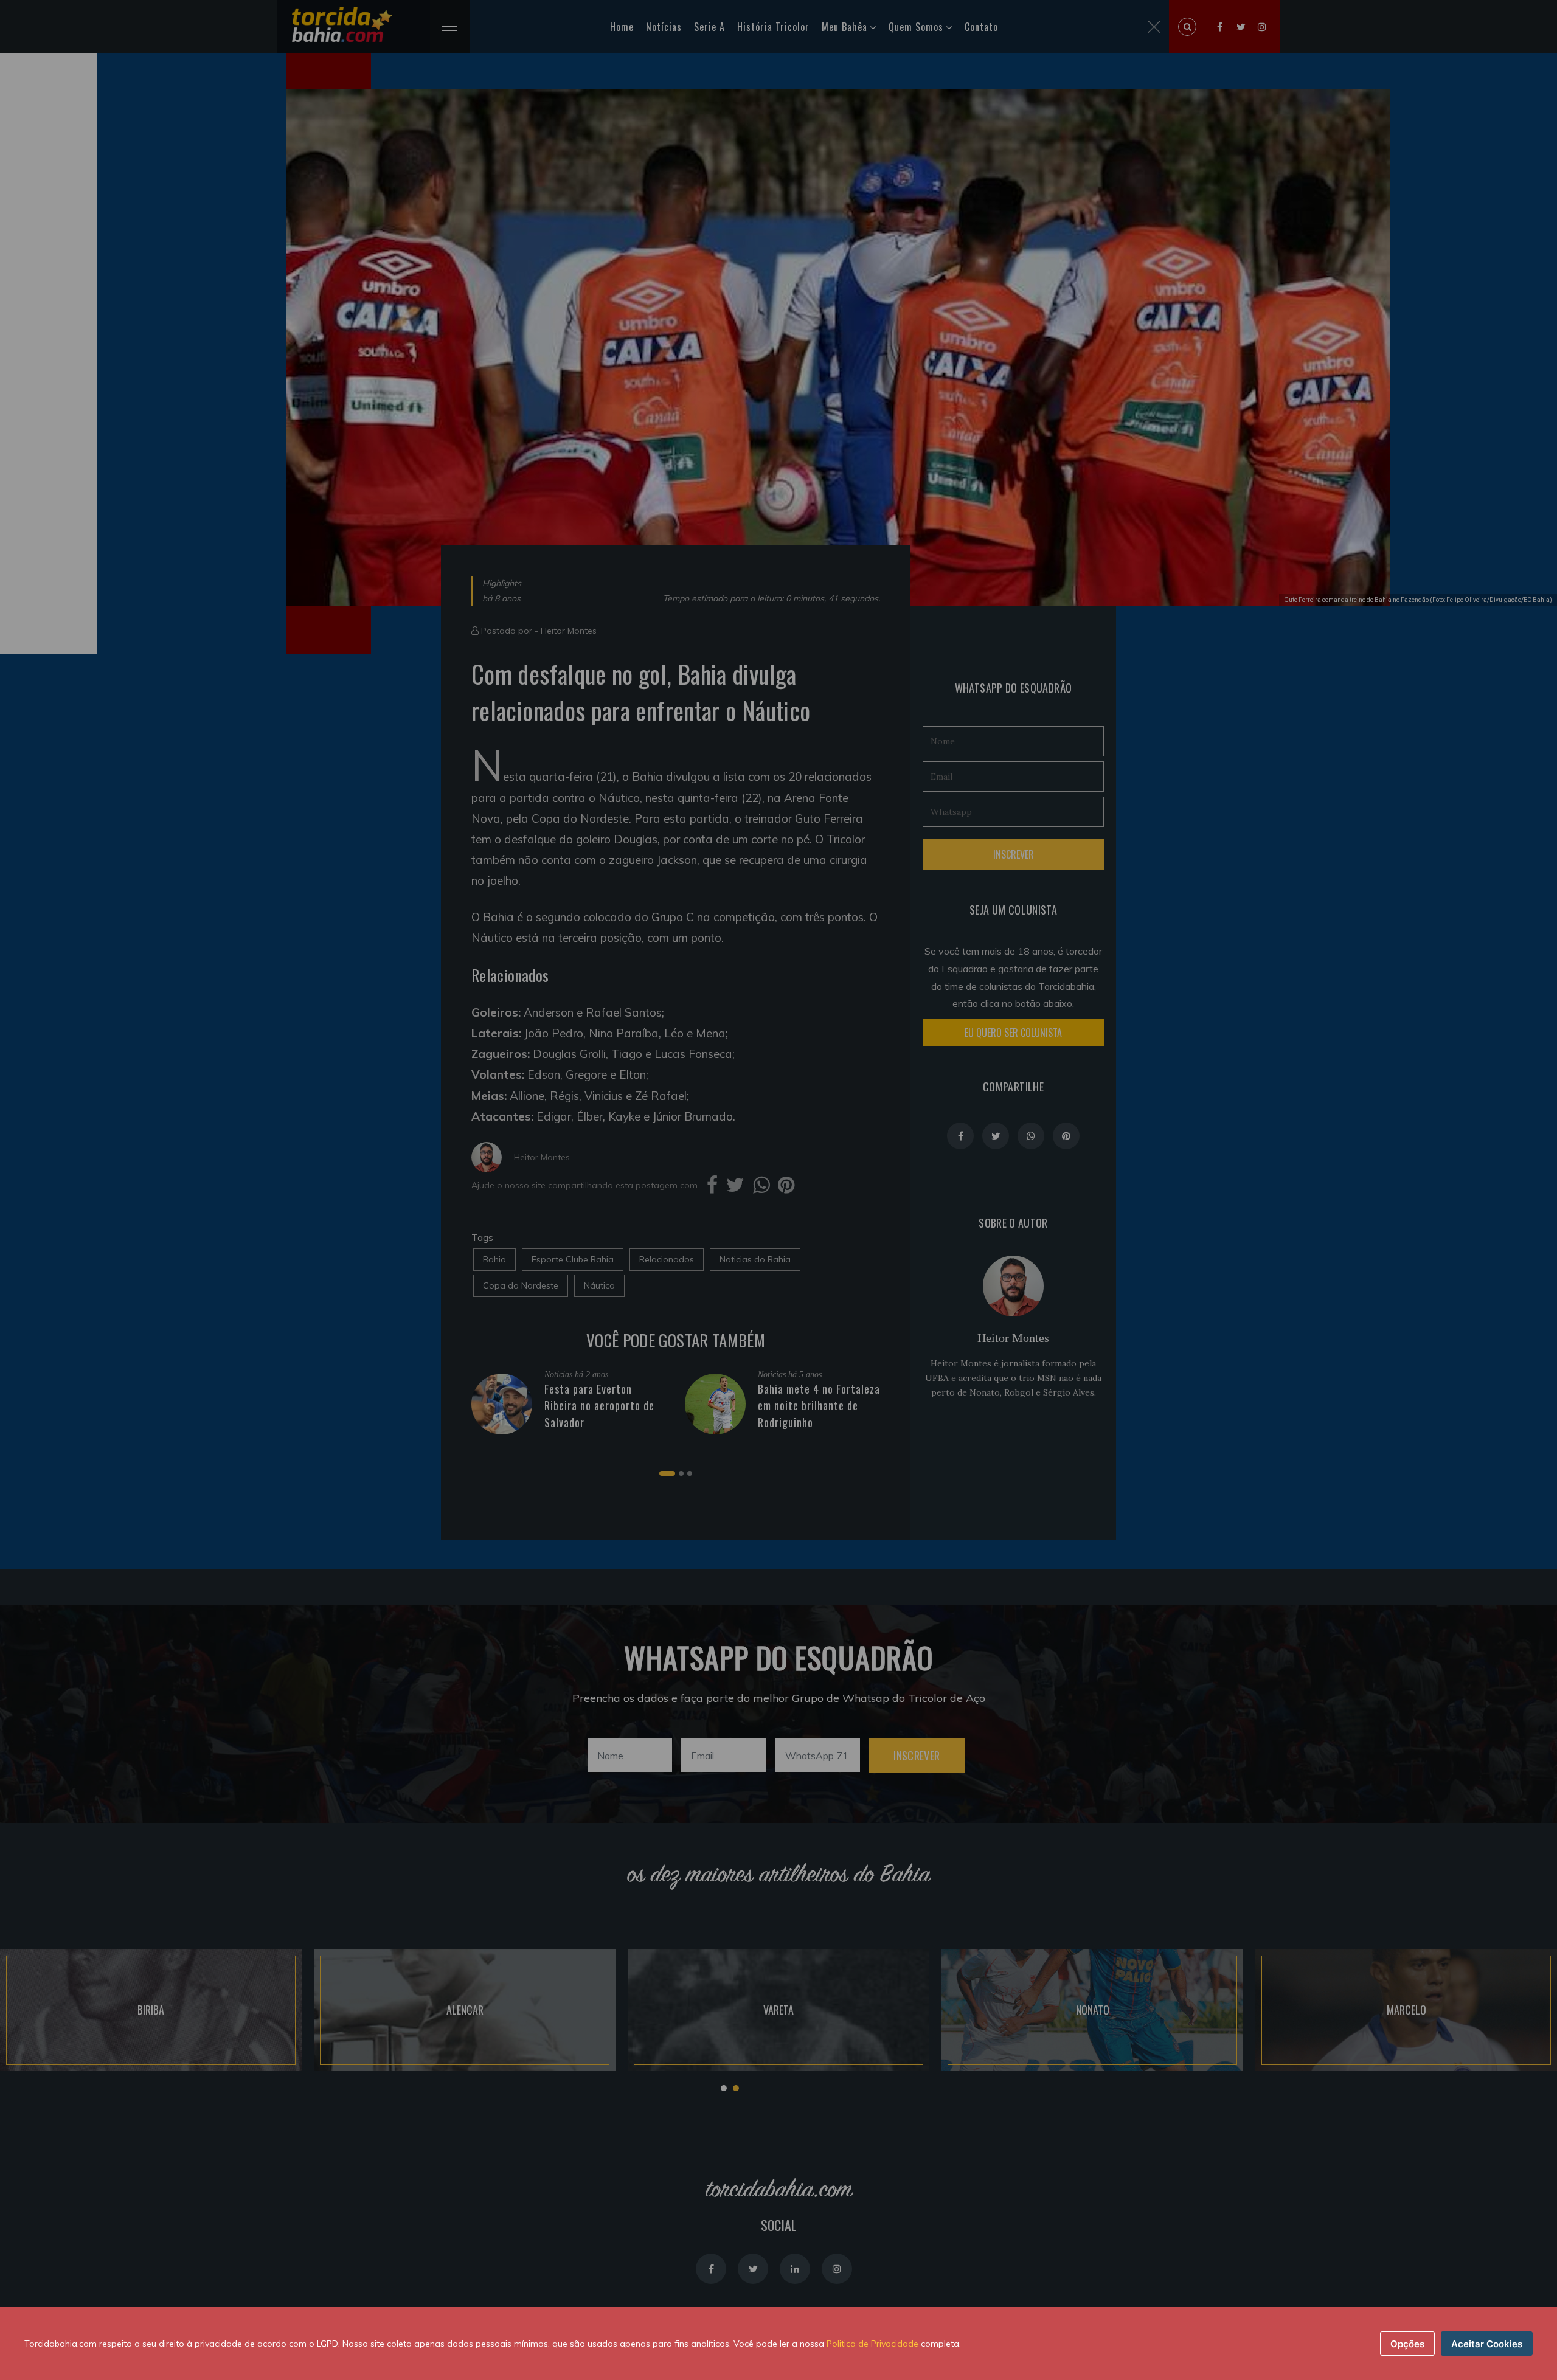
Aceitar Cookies (1487, 2344)
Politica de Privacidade (872, 2344)
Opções (1407, 2344)
